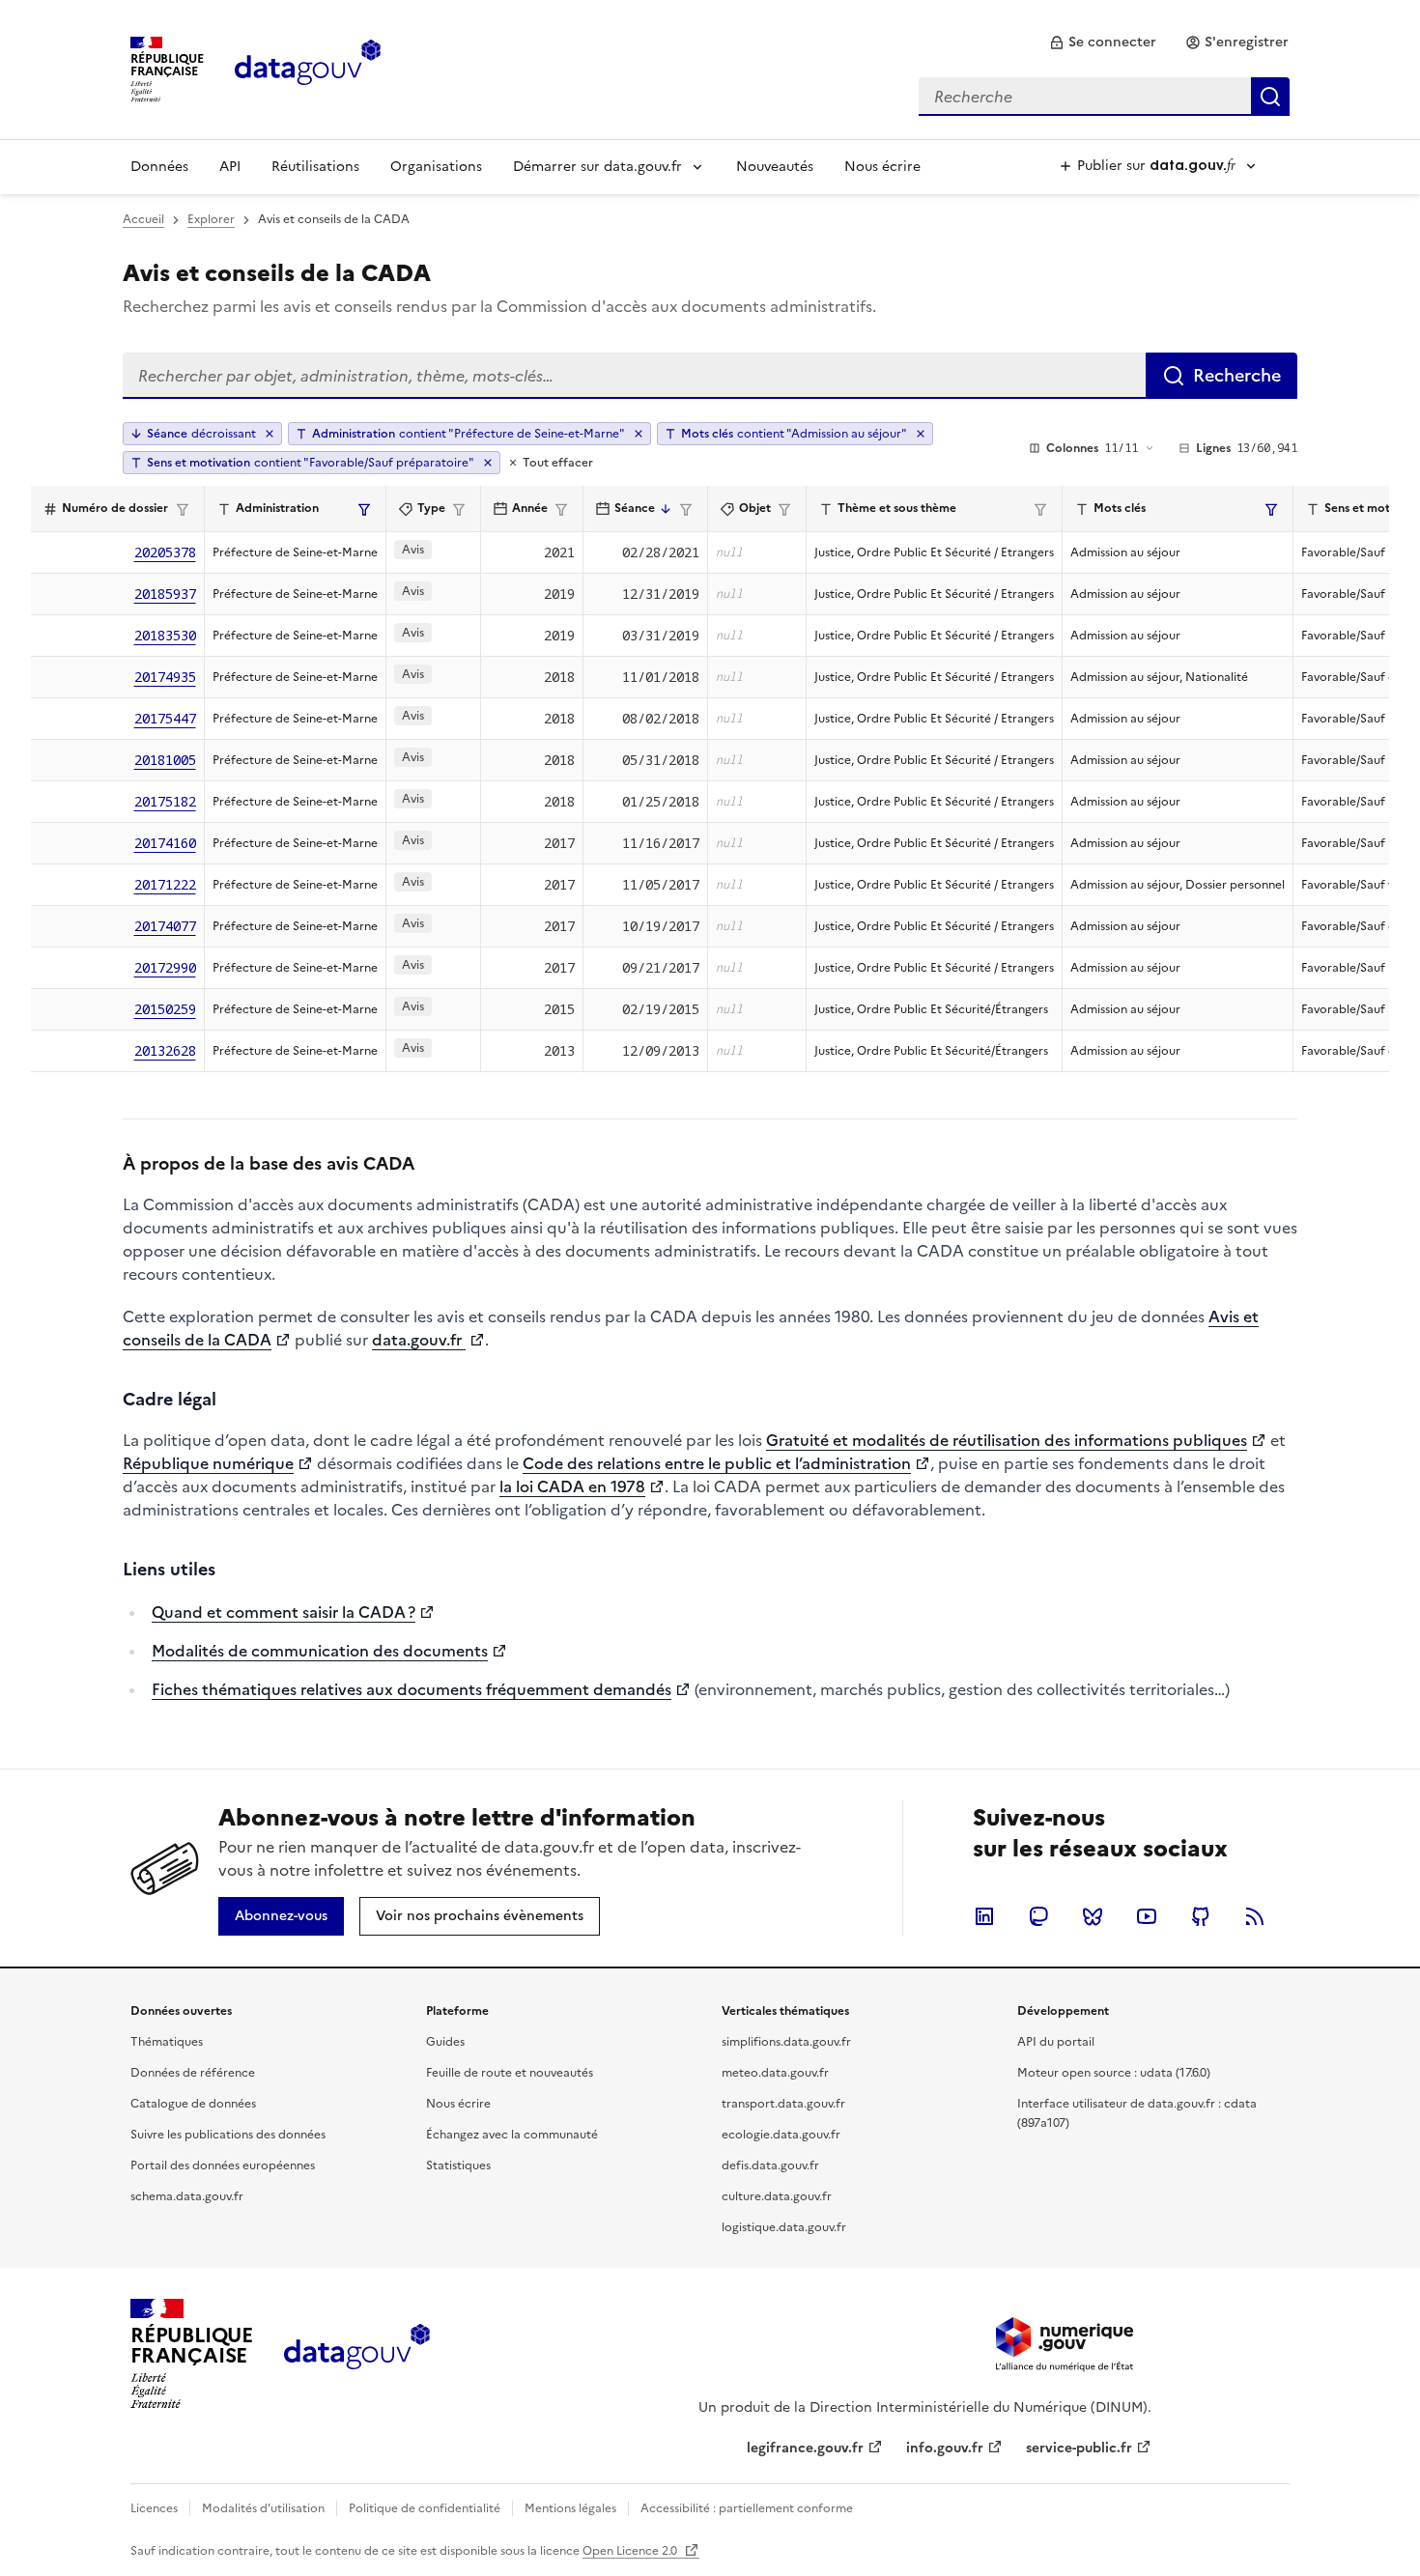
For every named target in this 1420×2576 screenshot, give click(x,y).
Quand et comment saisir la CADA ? (284, 1612)
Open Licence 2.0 (631, 2551)
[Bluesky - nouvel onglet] (1093, 1916)
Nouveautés (775, 167)
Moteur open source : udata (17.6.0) (1114, 2073)
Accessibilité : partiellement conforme (747, 2508)
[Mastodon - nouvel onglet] (1038, 1916)
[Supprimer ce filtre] (639, 434)
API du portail (1056, 2042)
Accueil (143, 219)
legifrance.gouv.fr (805, 2448)
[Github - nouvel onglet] (1201, 1916)
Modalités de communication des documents (320, 1651)
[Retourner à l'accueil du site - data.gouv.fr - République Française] (357, 2354)
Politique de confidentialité (425, 2508)
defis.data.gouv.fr (770, 2166)
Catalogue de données (193, 2104)
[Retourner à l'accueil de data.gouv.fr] (308, 68)
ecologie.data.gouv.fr (781, 2135)
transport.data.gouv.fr (783, 2104)
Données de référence (193, 2073)
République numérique (208, 1463)
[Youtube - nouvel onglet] (1147, 1916)
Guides (445, 2042)
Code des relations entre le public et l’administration (717, 1463)
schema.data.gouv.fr (187, 2196)
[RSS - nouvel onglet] (1255, 1916)
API (230, 167)
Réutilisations (315, 167)
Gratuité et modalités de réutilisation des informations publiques (1007, 1440)
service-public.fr (1079, 2448)
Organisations (436, 167)
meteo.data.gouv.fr (775, 2073)
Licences (154, 2508)
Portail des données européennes (223, 2166)
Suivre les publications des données (228, 2135)
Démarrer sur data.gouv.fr (597, 167)
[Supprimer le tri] (270, 434)
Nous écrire (882, 167)
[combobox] (1104, 97)
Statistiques (458, 2166)
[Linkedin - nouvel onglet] (984, 1916)
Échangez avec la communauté (512, 2135)
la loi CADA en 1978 (572, 1486)
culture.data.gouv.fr (777, 2196)
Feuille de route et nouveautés (510, 2073)
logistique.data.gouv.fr (784, 2227)
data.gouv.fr (419, 1340)
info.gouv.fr (945, 2448)
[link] (1103, 42)
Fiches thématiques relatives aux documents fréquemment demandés (412, 1689)
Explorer (211, 219)
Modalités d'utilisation (263, 2508)
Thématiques (167, 2042)
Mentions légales (570, 2508)
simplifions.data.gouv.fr (786, 2042)
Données (159, 167)
